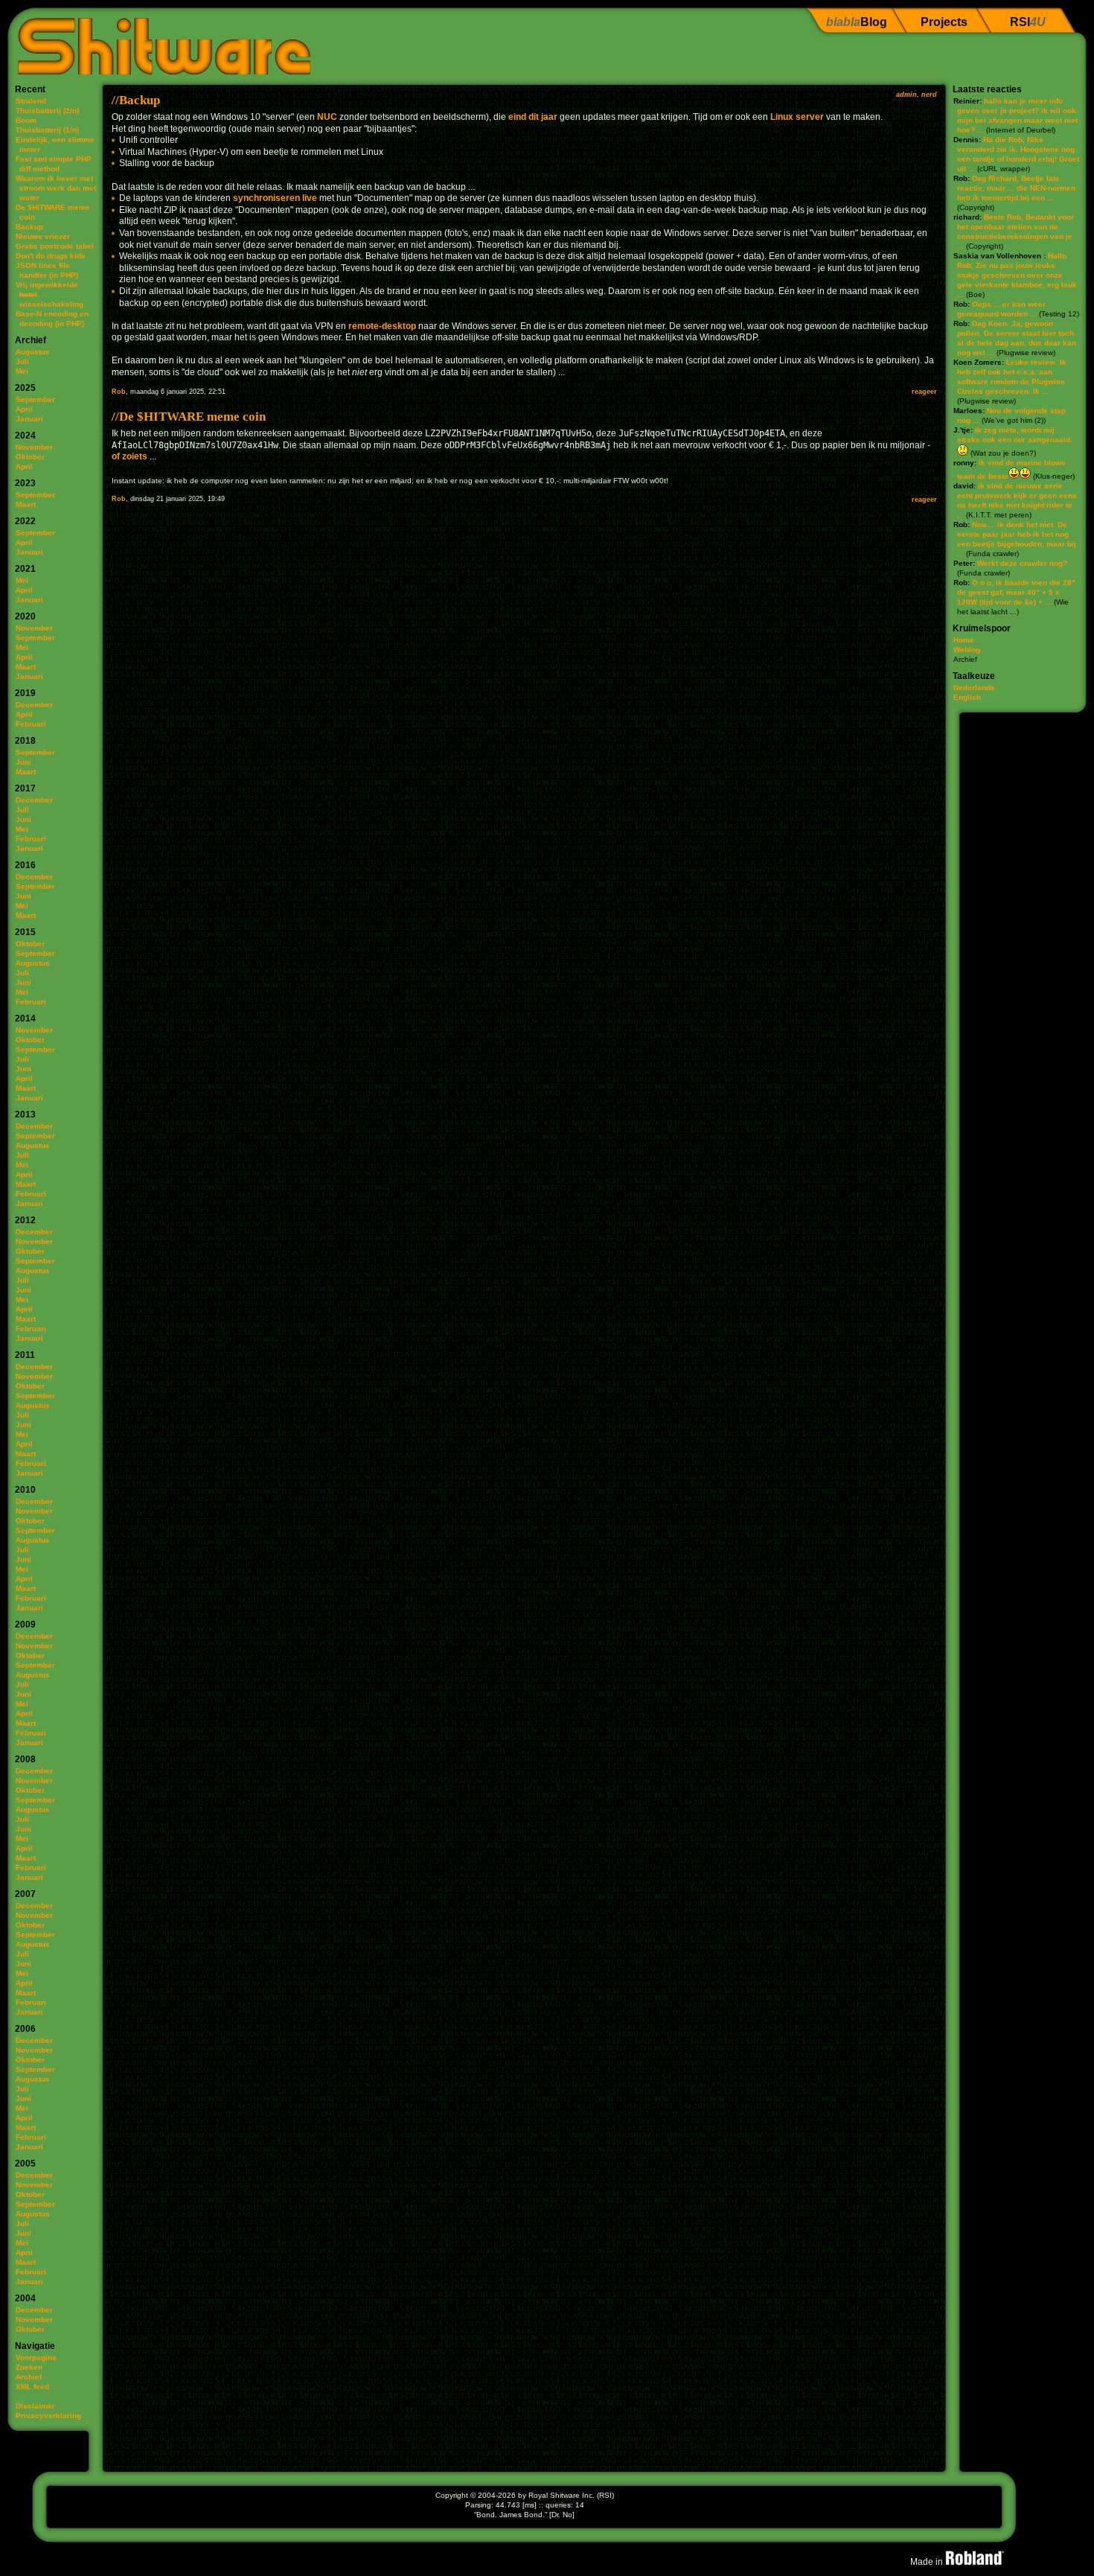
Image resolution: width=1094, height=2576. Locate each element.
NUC (327, 117)
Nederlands (974, 688)
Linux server (797, 117)
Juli (22, 361)
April (24, 409)
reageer (924, 392)
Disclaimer (35, 2406)
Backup (29, 227)
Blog (857, 22)
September (35, 399)
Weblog (967, 650)
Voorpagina (36, 2357)
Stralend (31, 101)
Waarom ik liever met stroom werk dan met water (56, 188)
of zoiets (129, 456)
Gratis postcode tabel (55, 246)
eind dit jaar (533, 117)
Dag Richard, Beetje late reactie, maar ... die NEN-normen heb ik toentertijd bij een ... (1016, 188)
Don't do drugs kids (51, 256)
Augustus (33, 352)
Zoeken (29, 2367)
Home (964, 640)
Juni (23, 762)
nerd (929, 95)
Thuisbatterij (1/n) (47, 130)
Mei (22, 371)
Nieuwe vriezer (43, 236)
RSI (1028, 22)
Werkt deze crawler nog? (1022, 563)
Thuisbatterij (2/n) (47, 111)
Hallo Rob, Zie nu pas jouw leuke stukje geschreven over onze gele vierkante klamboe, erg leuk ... (1017, 275)
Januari (29, 419)
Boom (26, 120)
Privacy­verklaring (48, 2416)
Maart (26, 504)
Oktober (30, 457)
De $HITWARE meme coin (192, 417)
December (34, 705)
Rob (119, 392)
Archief (29, 2377)
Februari (31, 724)
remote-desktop (382, 326)
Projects (944, 22)
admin (906, 95)
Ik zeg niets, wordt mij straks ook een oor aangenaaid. (1015, 435)
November (34, 447)
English (967, 697)
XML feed (32, 2387)
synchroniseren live (275, 198)
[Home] (159, 41)
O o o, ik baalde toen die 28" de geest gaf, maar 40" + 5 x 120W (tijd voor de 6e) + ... (1016, 592)
